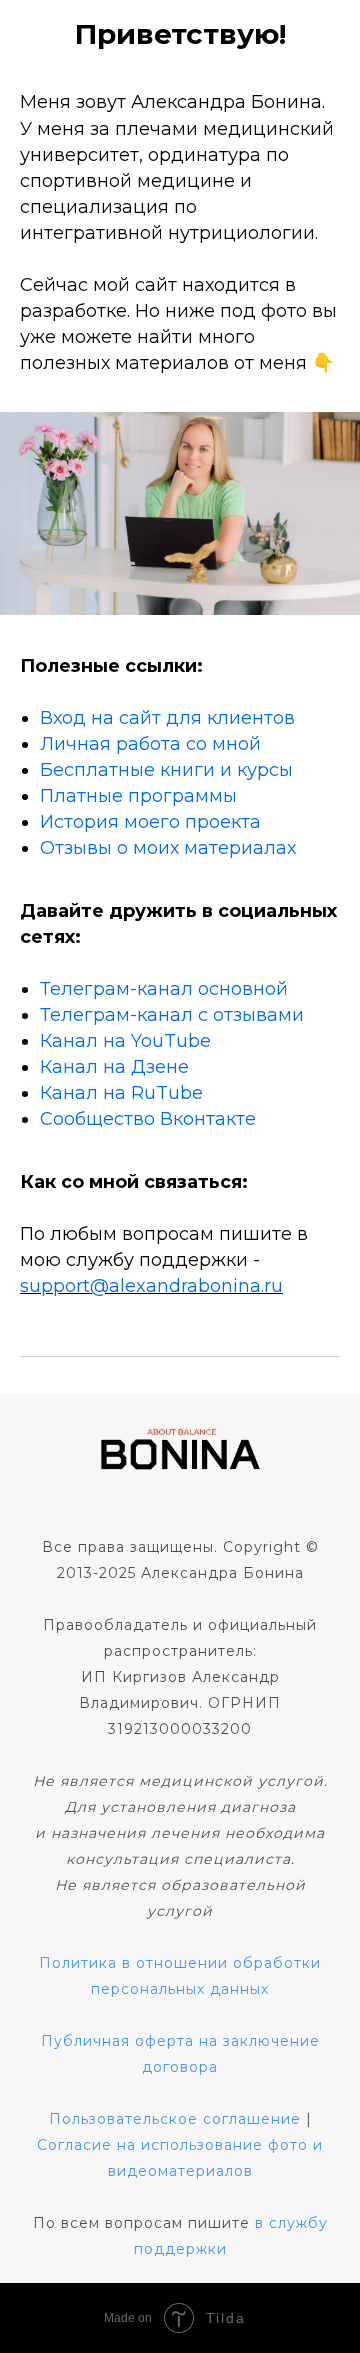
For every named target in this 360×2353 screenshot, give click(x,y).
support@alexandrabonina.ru (151, 1286)
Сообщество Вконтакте (148, 1119)
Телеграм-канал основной (164, 989)
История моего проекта (150, 822)
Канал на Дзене (114, 1067)
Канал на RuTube (121, 1093)
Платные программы (138, 796)
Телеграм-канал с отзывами (172, 1015)
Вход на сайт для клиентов (167, 718)
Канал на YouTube (125, 1041)
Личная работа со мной (150, 744)
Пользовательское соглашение (175, 2119)
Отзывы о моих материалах (168, 848)
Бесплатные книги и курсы (166, 770)
